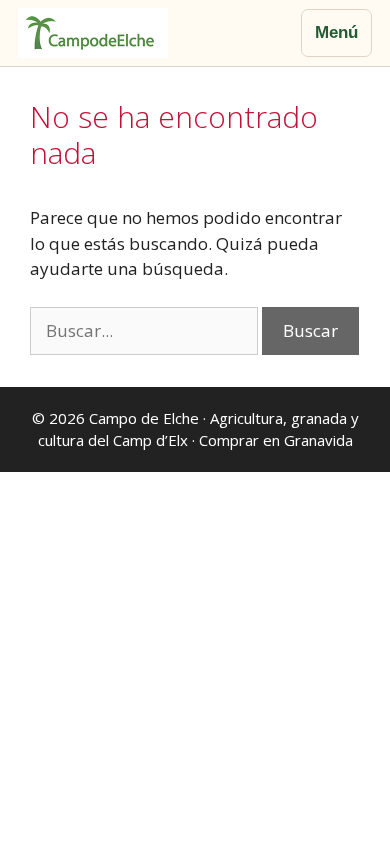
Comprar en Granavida (276, 440)
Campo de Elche (144, 418)
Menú (336, 32)
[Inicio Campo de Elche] (93, 33)
